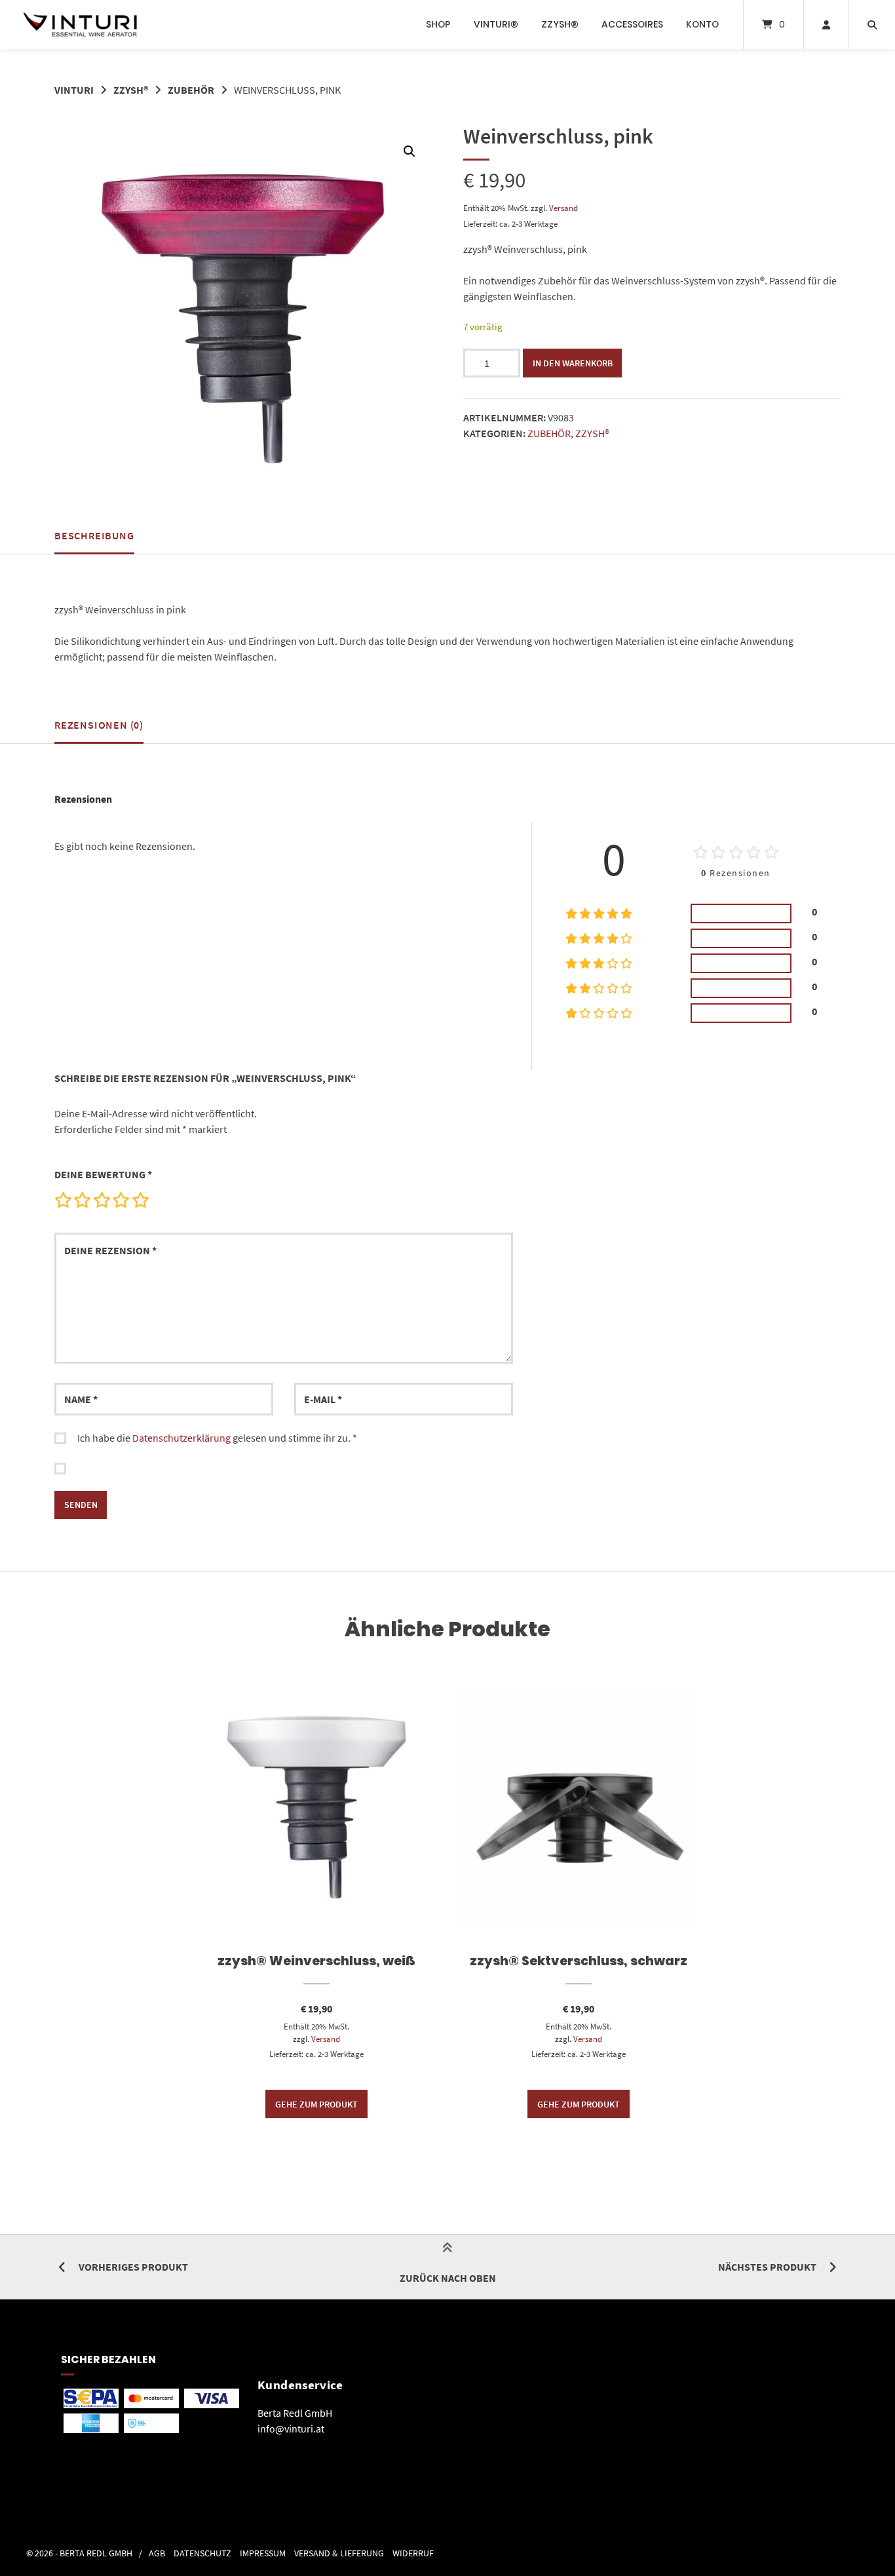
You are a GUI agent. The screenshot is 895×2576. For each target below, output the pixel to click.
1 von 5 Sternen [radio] (63, 1200)
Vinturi (74, 90)
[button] (409, 151)
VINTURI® (496, 24)
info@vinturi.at (291, 2429)
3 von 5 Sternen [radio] (102, 1200)
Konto (702, 24)
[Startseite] (80, 25)
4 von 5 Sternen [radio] (121, 1200)
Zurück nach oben (448, 2278)
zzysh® (560, 24)
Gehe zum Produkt (316, 2104)
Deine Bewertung (103, 1174)
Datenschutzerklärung (181, 1438)
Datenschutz (202, 2553)
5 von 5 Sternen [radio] (140, 1200)
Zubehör (191, 90)
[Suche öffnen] (872, 25)
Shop (438, 24)
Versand (563, 208)
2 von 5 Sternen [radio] (82, 1200)
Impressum (263, 2553)
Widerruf (413, 2553)
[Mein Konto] (826, 25)
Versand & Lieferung (339, 2553)
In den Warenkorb (573, 363)
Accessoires (632, 24)
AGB (157, 2553)
